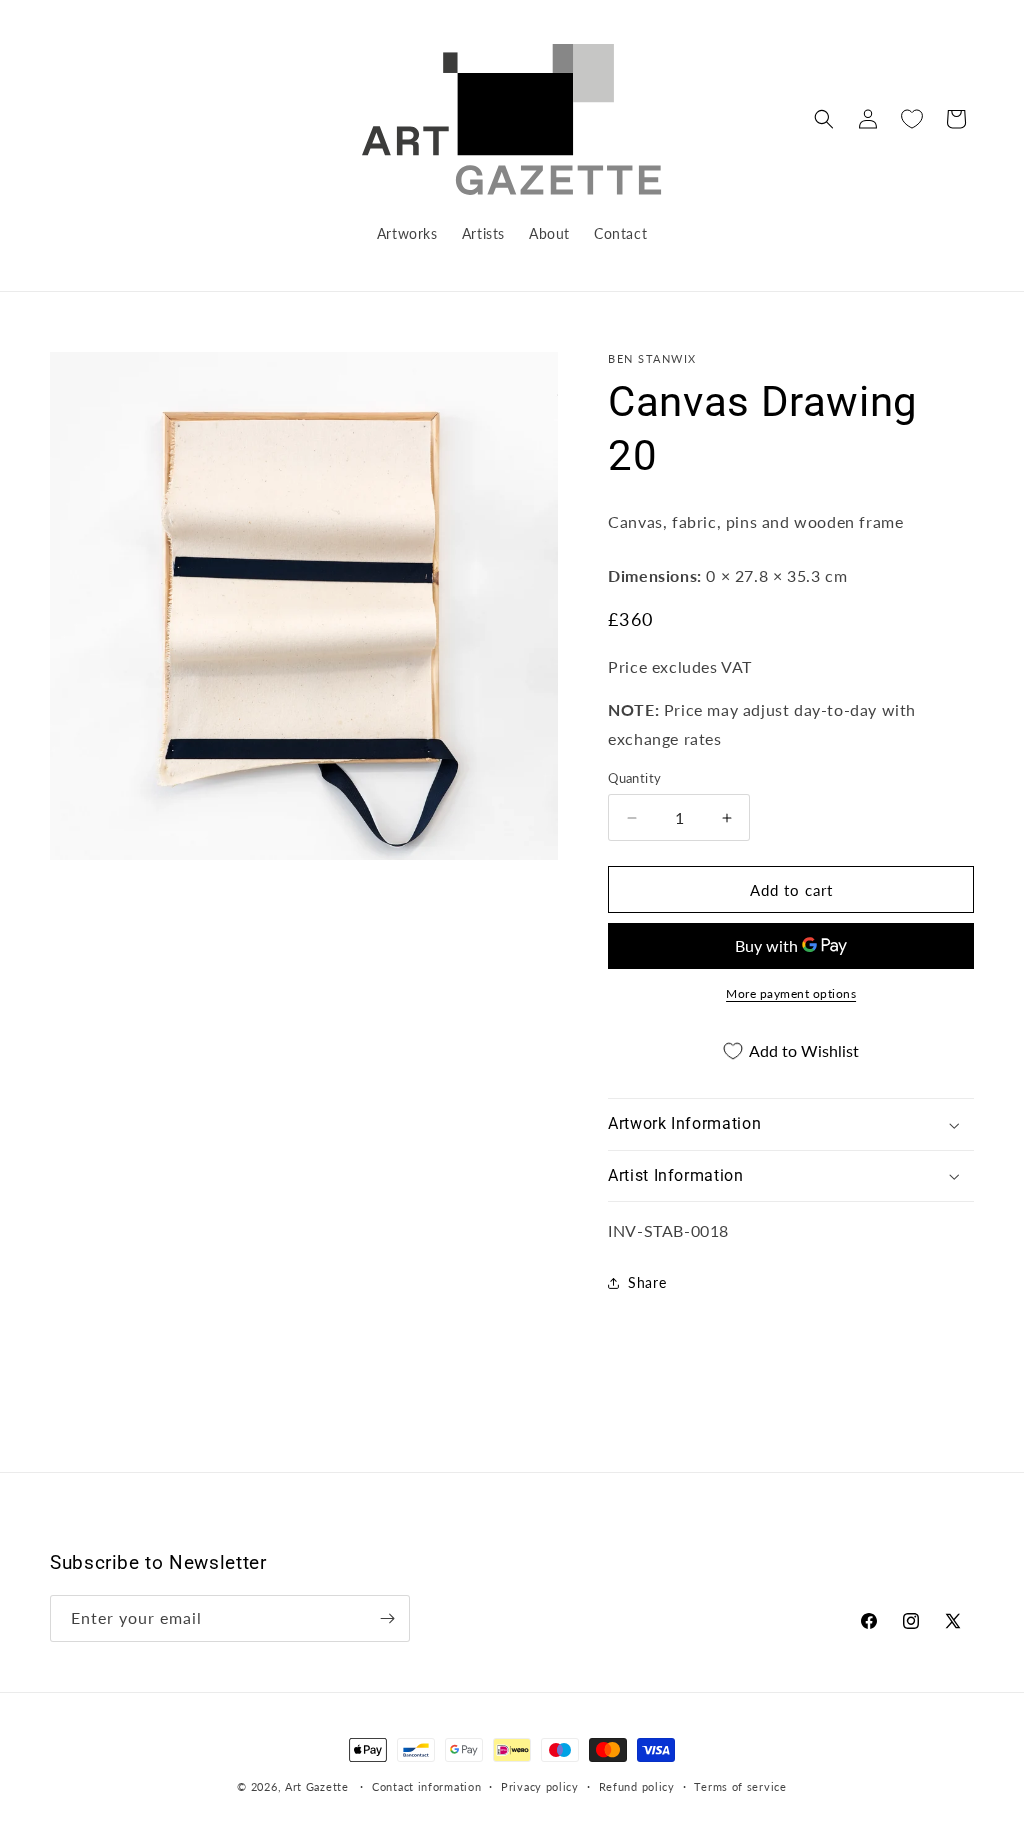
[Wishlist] (912, 119)
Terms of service (740, 1786)
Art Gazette (317, 1786)
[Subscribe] (387, 1618)
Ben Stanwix (652, 358)
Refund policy (637, 1786)
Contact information (426, 1786)
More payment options (791, 993)
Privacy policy (540, 1786)
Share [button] (647, 1282)
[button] (824, 119)
